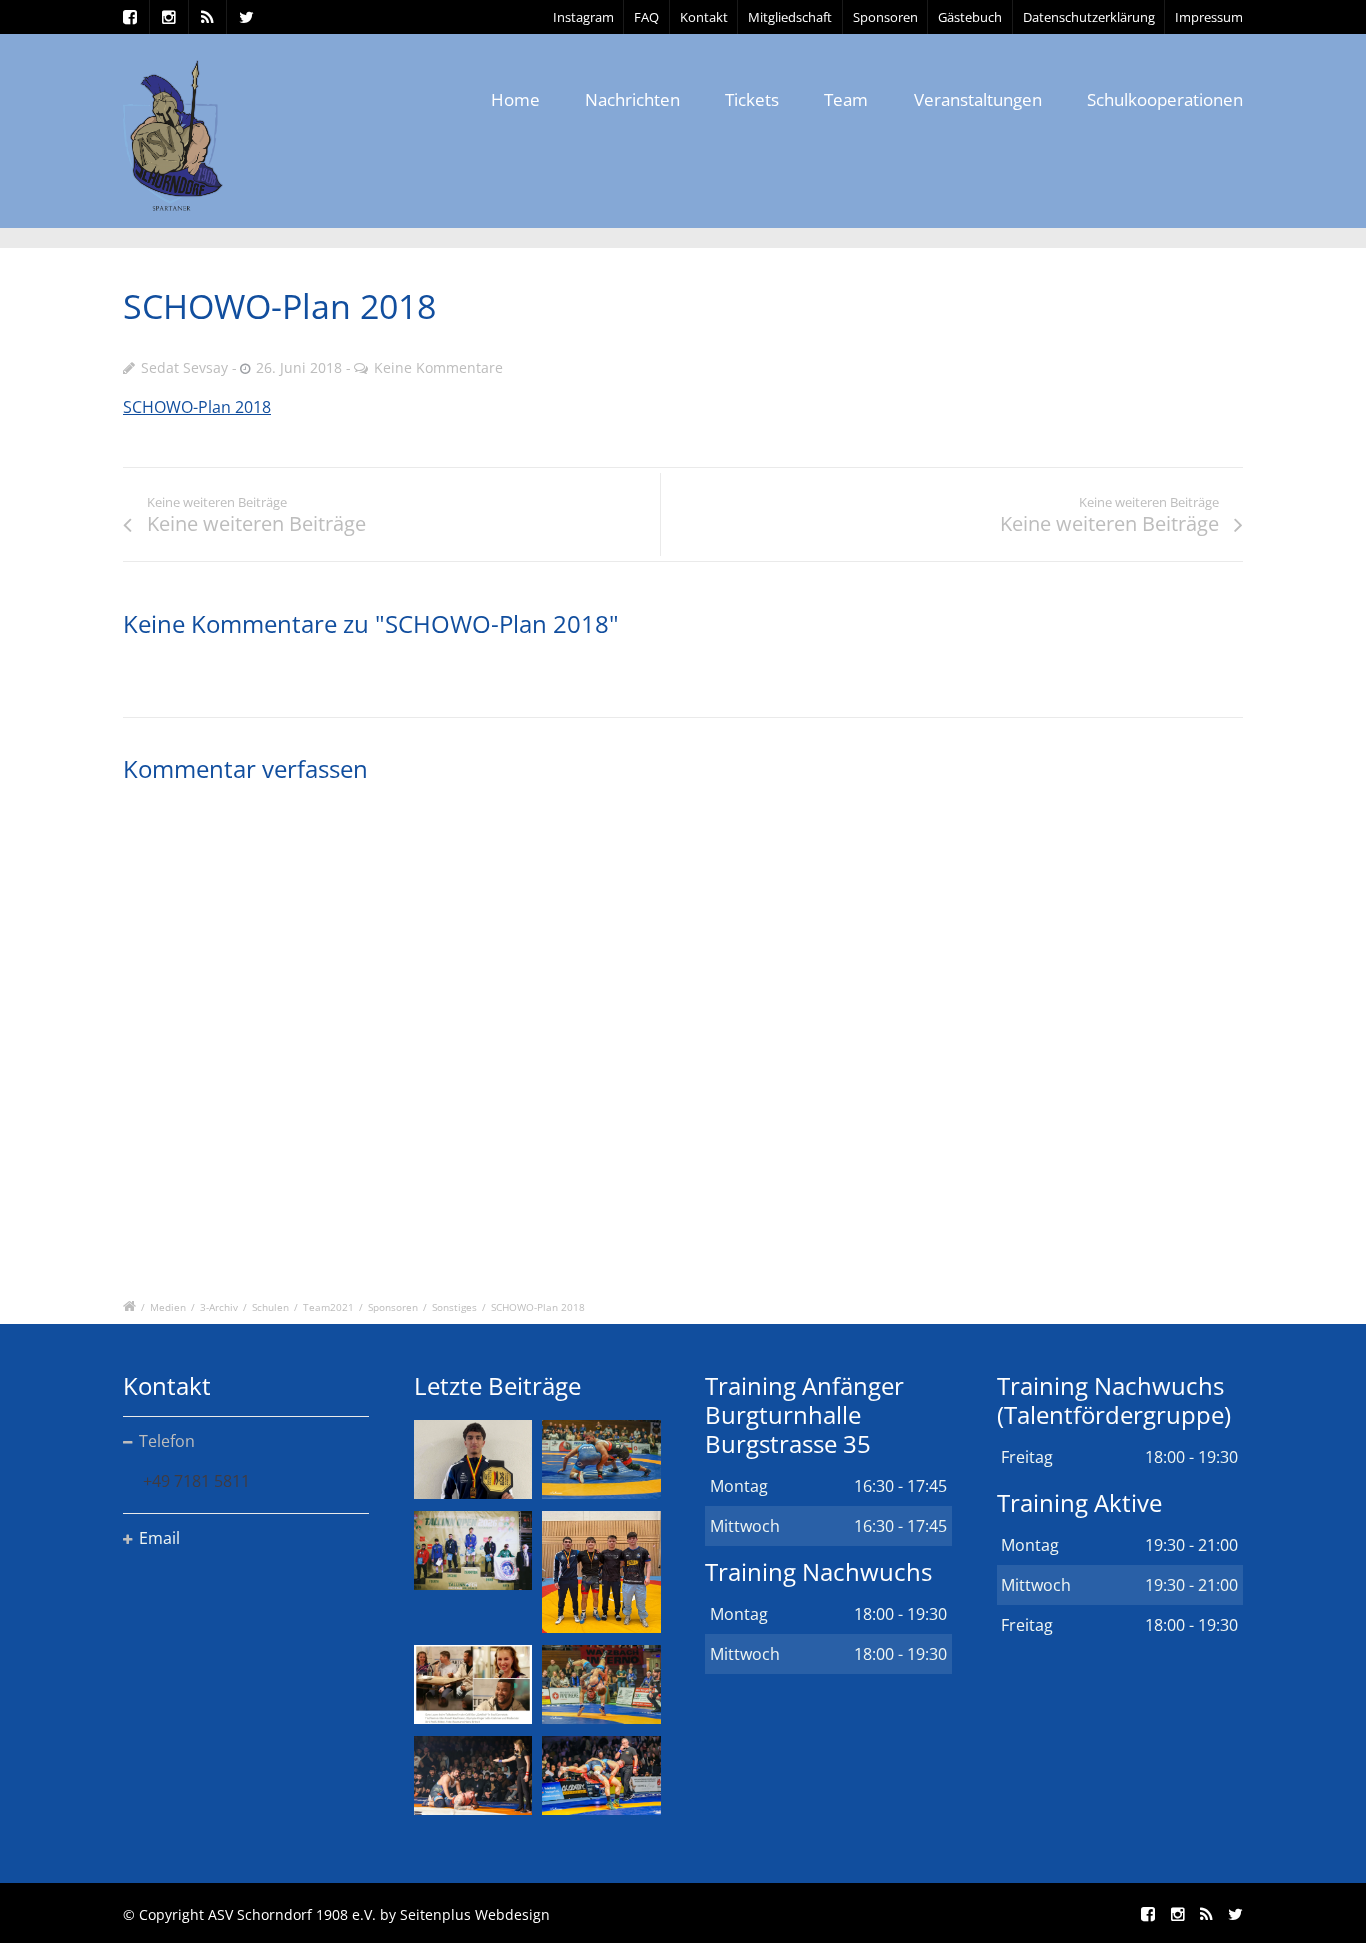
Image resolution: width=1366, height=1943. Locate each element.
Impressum (1209, 17)
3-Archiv (219, 1307)
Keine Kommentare (438, 367)
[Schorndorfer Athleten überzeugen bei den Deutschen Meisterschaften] (473, 1459)
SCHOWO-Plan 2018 (197, 407)
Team (846, 99)
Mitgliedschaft (790, 17)
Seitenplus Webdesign (475, 1914)
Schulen (270, 1307)
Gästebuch (970, 17)
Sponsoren (885, 17)
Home (515, 99)
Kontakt (704, 17)
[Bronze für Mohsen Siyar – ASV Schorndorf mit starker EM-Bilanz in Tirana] (601, 1459)
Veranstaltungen (978, 99)
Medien (168, 1307)
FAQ (646, 17)
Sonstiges (454, 1307)
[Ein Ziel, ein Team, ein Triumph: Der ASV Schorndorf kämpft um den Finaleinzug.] (601, 1775)
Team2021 (328, 1307)
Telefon (167, 1441)
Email (159, 1538)
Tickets (752, 99)
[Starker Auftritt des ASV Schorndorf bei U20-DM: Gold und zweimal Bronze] (601, 1572)
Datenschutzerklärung (1089, 17)
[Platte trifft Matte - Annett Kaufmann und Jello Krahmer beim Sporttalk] (473, 1684)
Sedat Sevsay (184, 367)
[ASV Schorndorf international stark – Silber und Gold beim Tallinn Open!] (473, 1550)
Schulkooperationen (1165, 99)
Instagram (583, 17)
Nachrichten (632, 99)
